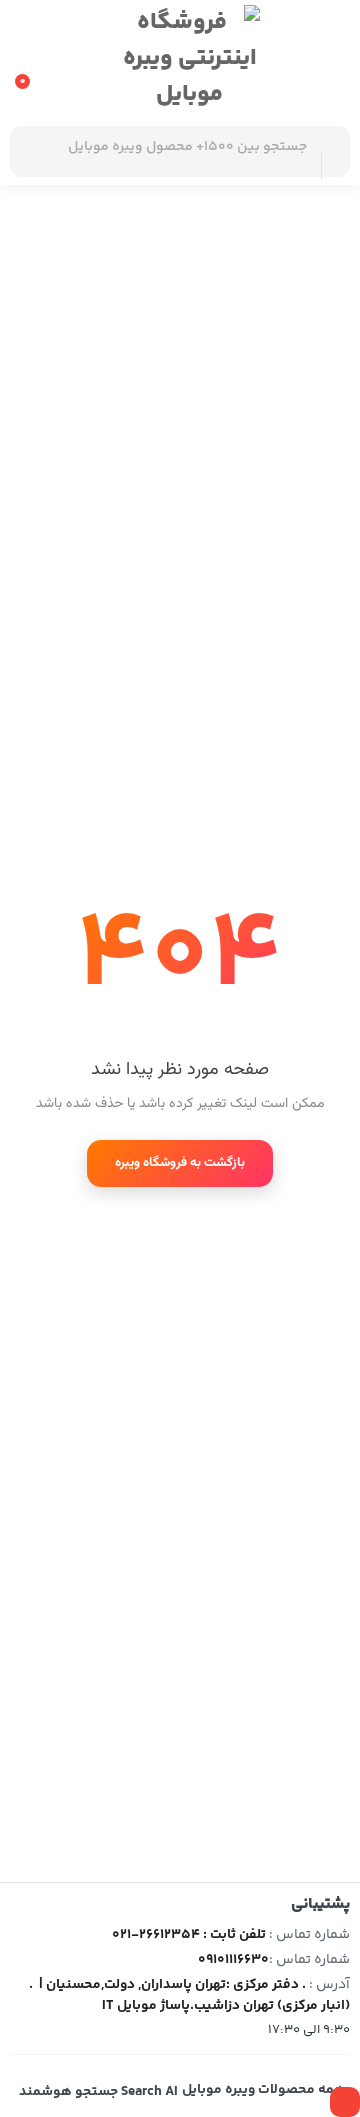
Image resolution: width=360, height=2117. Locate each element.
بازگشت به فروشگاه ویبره (180, 1163)
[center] (333, 151)
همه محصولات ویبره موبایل (263, 2090)
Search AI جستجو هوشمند (98, 2092)
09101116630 (233, 1960)
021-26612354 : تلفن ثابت (189, 1935)
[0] (27, 57)
